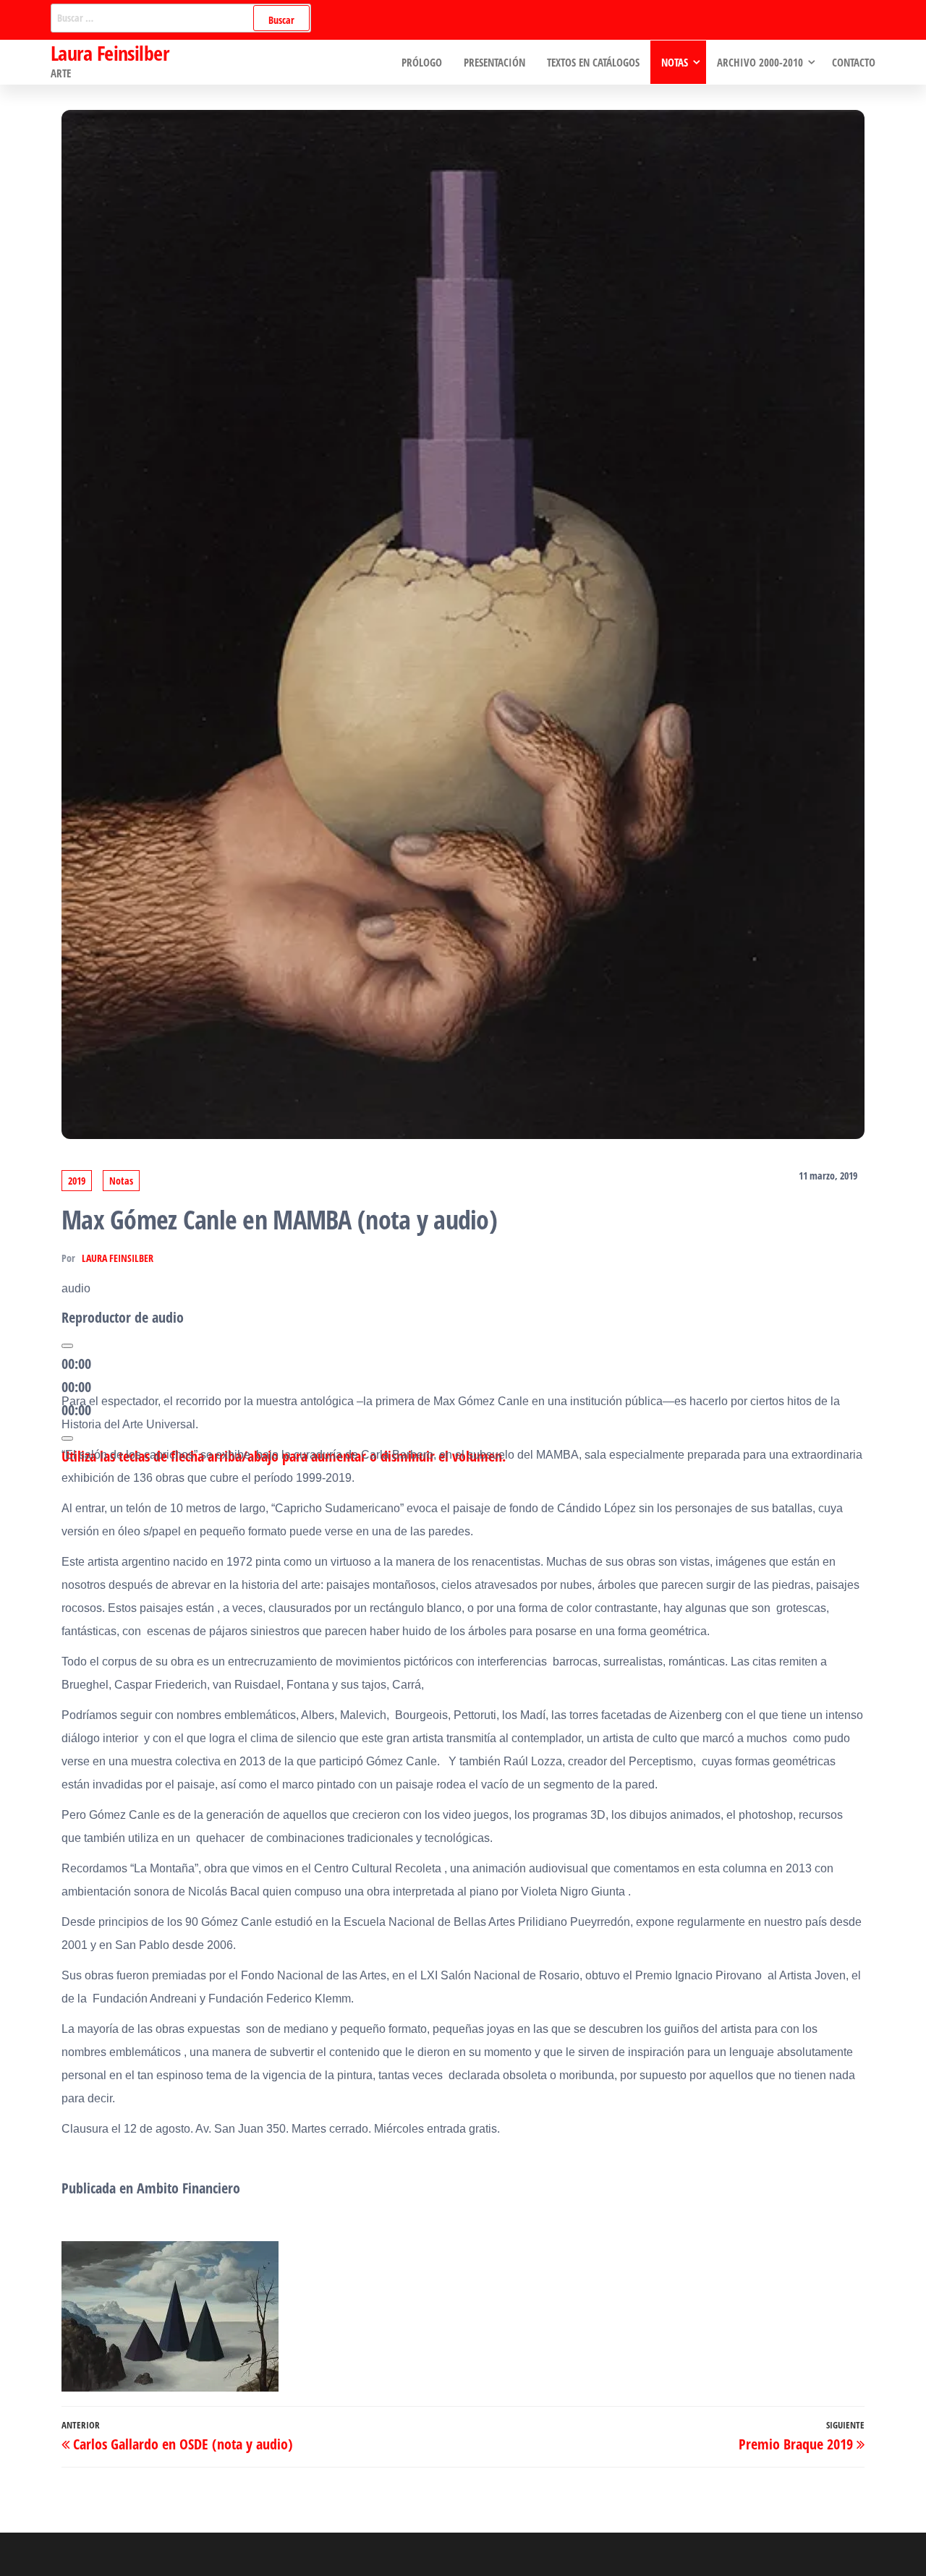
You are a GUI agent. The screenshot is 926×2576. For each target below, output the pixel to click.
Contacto (854, 62)
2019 (77, 1181)
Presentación (494, 62)
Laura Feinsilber (110, 53)
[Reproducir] (67, 1346)
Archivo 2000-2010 (760, 62)
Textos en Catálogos (593, 62)
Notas (675, 62)
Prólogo (422, 62)
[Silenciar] (67, 1438)
